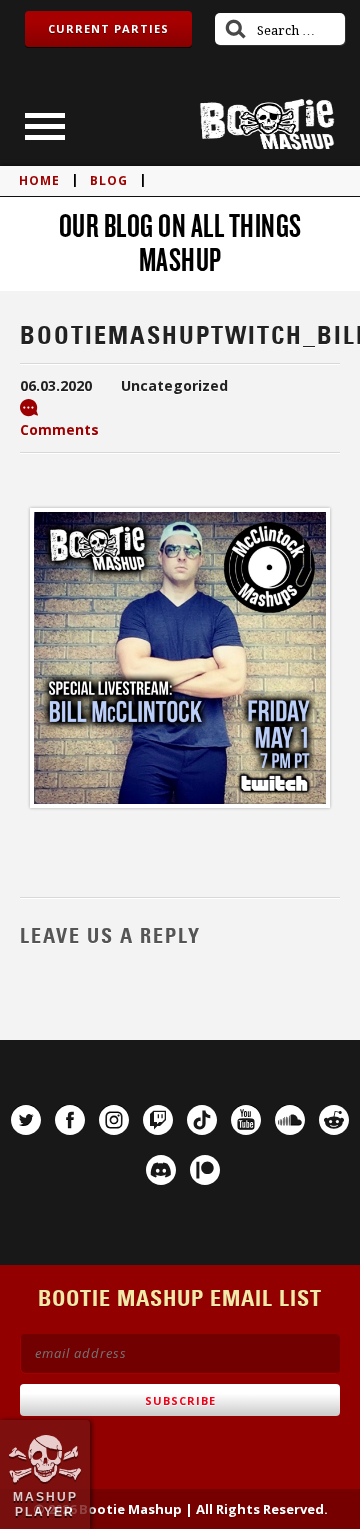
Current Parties (108, 28)
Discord (161, 1170)
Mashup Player (45, 1504)
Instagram (114, 1120)
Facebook (70, 1120)
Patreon (205, 1170)
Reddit (334, 1120)
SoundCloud (290, 1120)
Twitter (26, 1120)
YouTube (246, 1120)
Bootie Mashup (267, 124)
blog (109, 180)
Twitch (158, 1120)
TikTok (202, 1120)
